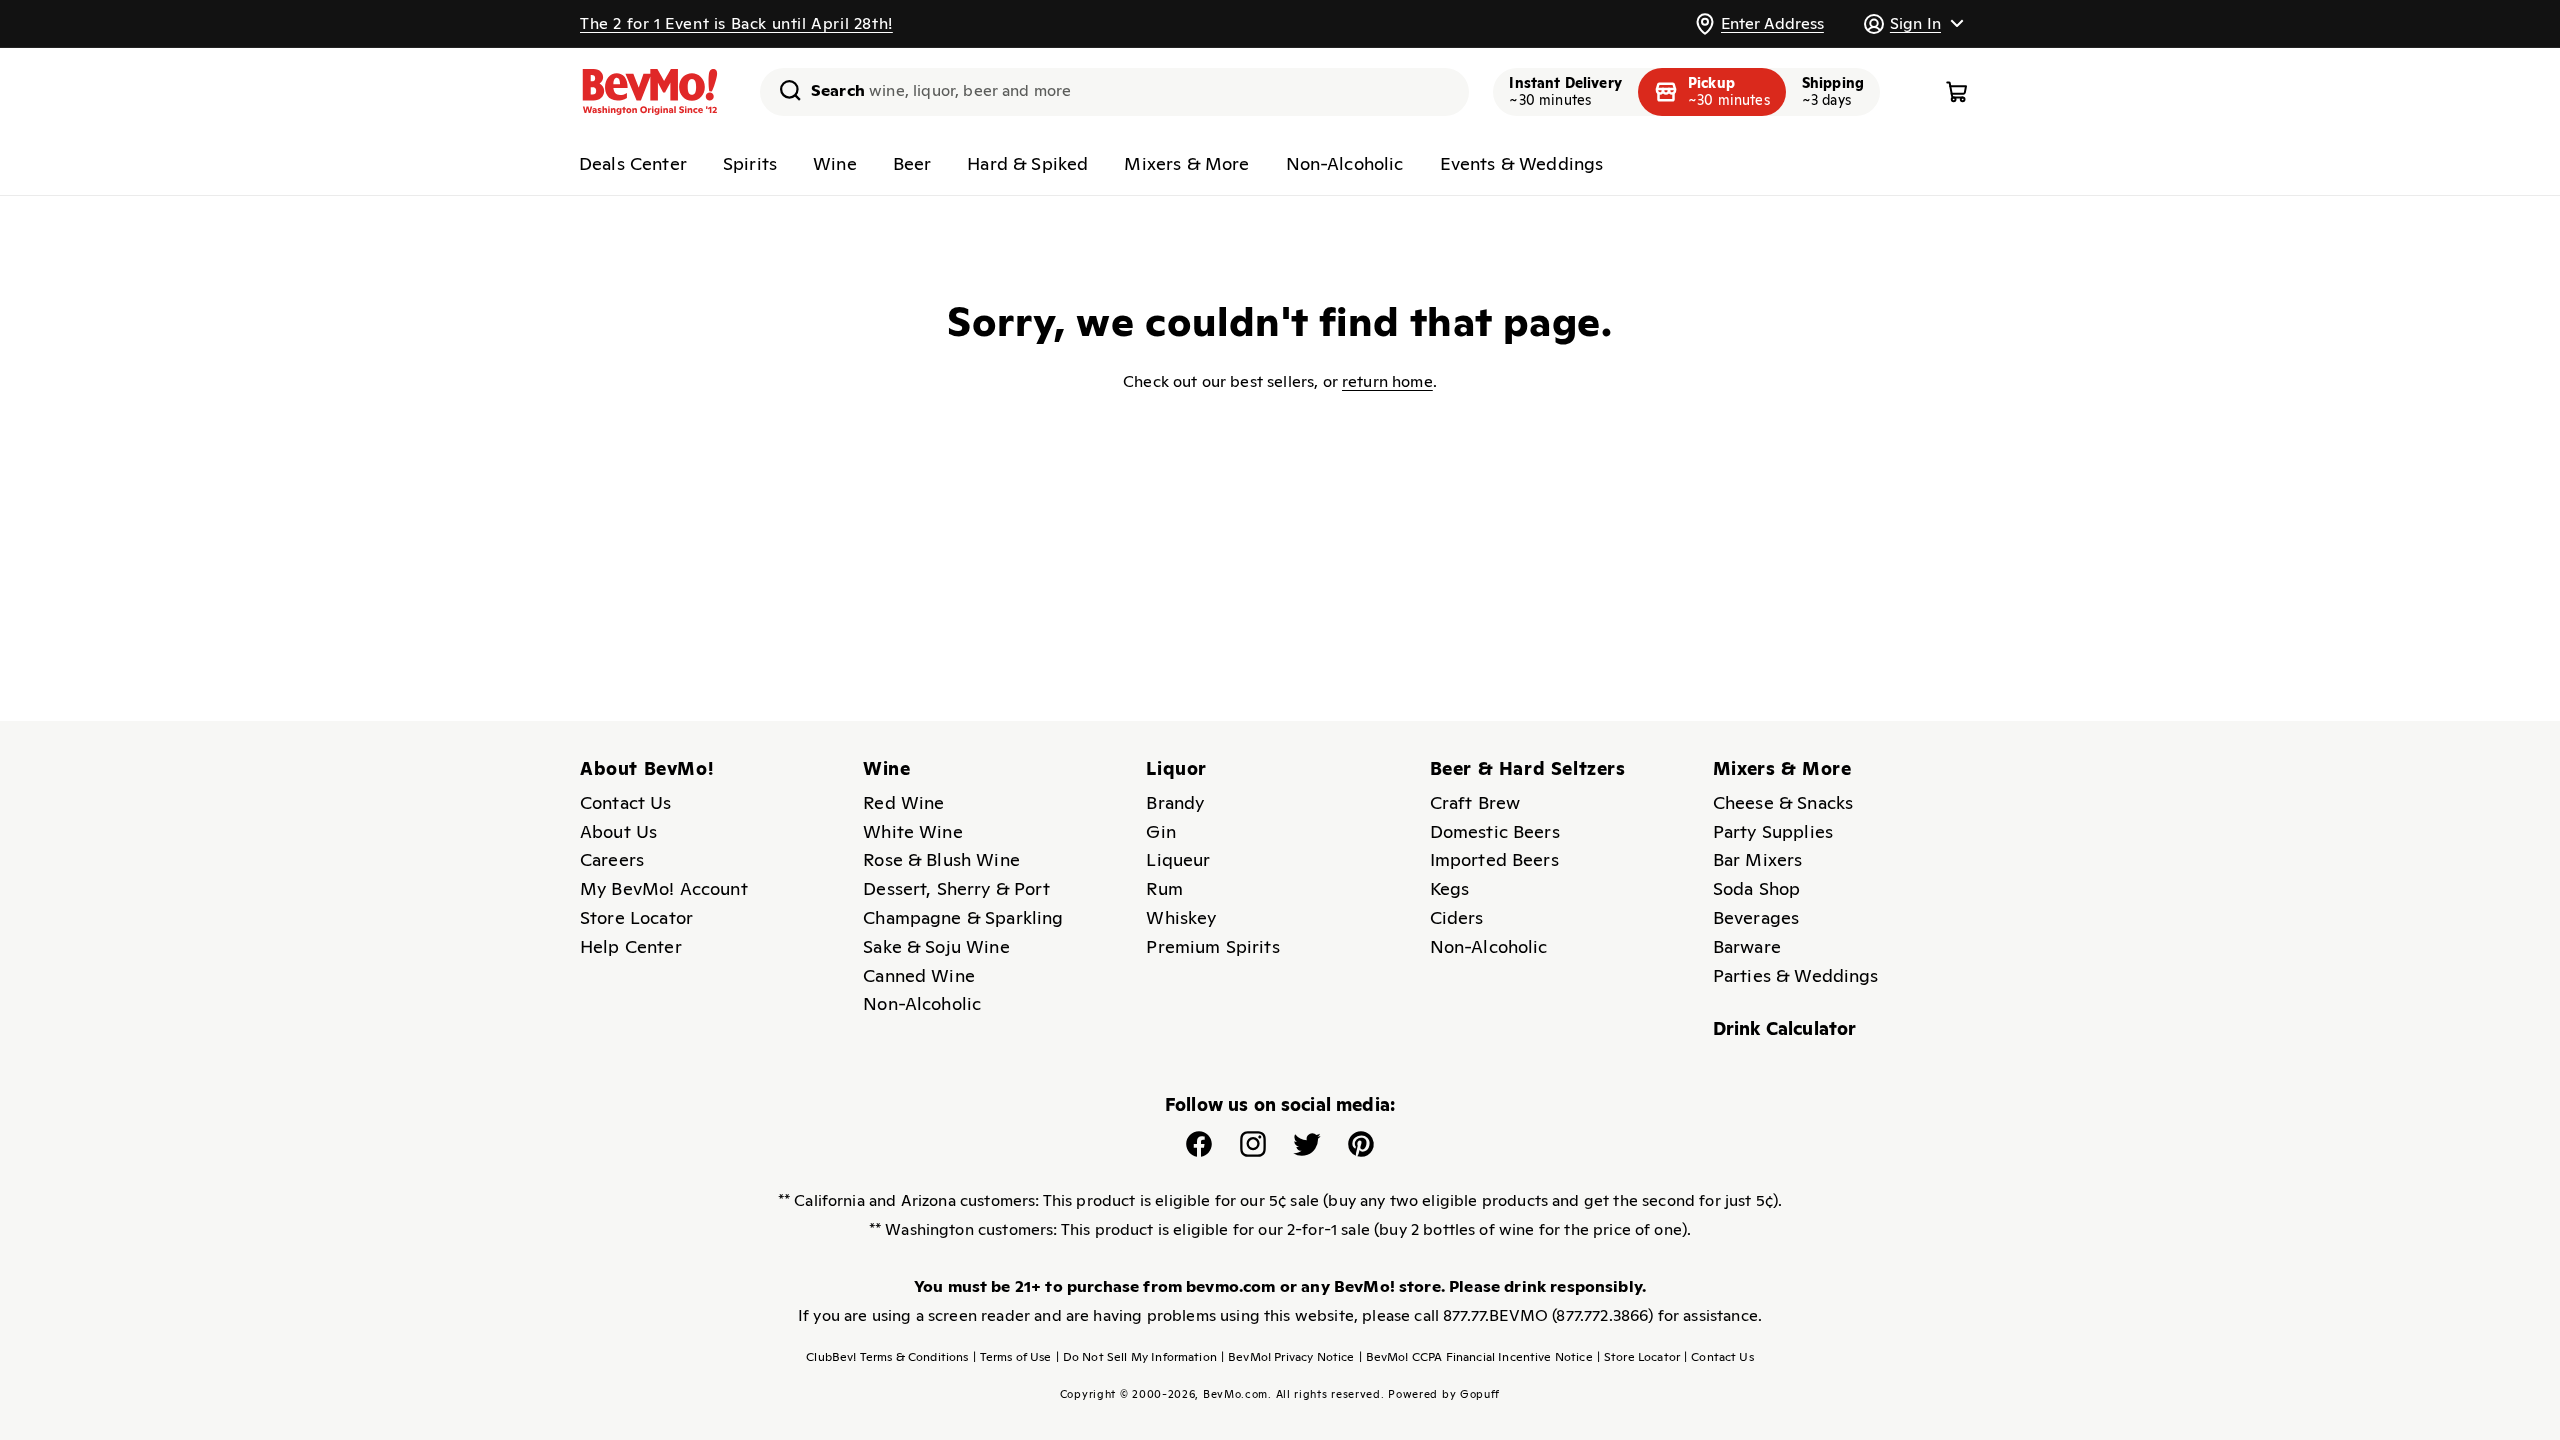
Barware (1747, 946)
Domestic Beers (1495, 831)
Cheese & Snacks (1783, 802)
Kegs (1450, 888)
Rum (1164, 888)
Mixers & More (1186, 163)
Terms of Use (1012, 1357)
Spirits (750, 163)
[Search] (783, 90)
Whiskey (1181, 917)
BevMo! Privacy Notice (1288, 1357)
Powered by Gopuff (1444, 1394)
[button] (1913, 23)
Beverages (1756, 917)
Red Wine (903, 802)
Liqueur (1178, 859)
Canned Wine (919, 975)
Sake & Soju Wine (936, 946)
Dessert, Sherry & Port (956, 888)
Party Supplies (1773, 831)
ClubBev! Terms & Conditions (887, 1357)
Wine (835, 163)
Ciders (1457, 917)
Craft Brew (1475, 802)
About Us (618, 831)
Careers (612, 859)
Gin (1160, 831)
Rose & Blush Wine (941, 859)
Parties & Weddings (1796, 975)
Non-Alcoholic (1345, 163)
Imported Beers (1494, 859)
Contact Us (626, 802)
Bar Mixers (1758, 859)
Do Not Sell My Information (1136, 1357)
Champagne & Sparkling (963, 917)
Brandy (1175, 802)
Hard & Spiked (1027, 163)
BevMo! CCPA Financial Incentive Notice (1476, 1357)
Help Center (631, 946)
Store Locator (636, 917)
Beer (912, 163)
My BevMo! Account (664, 888)
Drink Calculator (1785, 1028)
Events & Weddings (1522, 163)
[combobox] (1114, 92)
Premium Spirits (1212, 946)
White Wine (913, 831)
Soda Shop (1756, 888)
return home (1387, 381)
